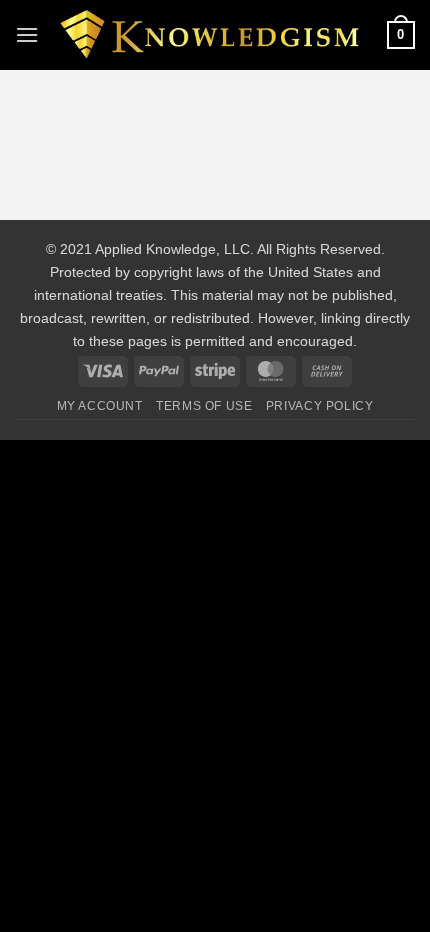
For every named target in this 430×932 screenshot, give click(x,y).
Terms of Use (204, 406)
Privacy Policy (320, 406)
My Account (100, 406)
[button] (27, 34)
